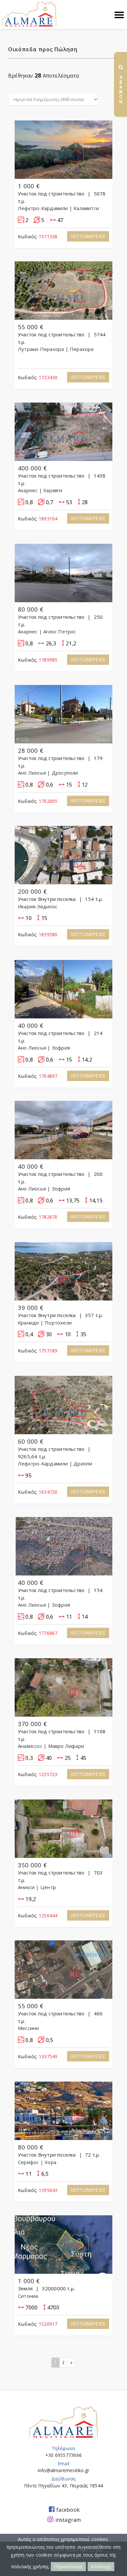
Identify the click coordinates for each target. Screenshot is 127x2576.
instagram (68, 2520)
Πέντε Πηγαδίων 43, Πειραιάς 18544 (63, 2486)
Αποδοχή (101, 2566)
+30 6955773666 (63, 2455)
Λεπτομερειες (88, 236)
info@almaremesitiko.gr (64, 2470)
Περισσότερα (68, 2566)
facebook (68, 2510)
